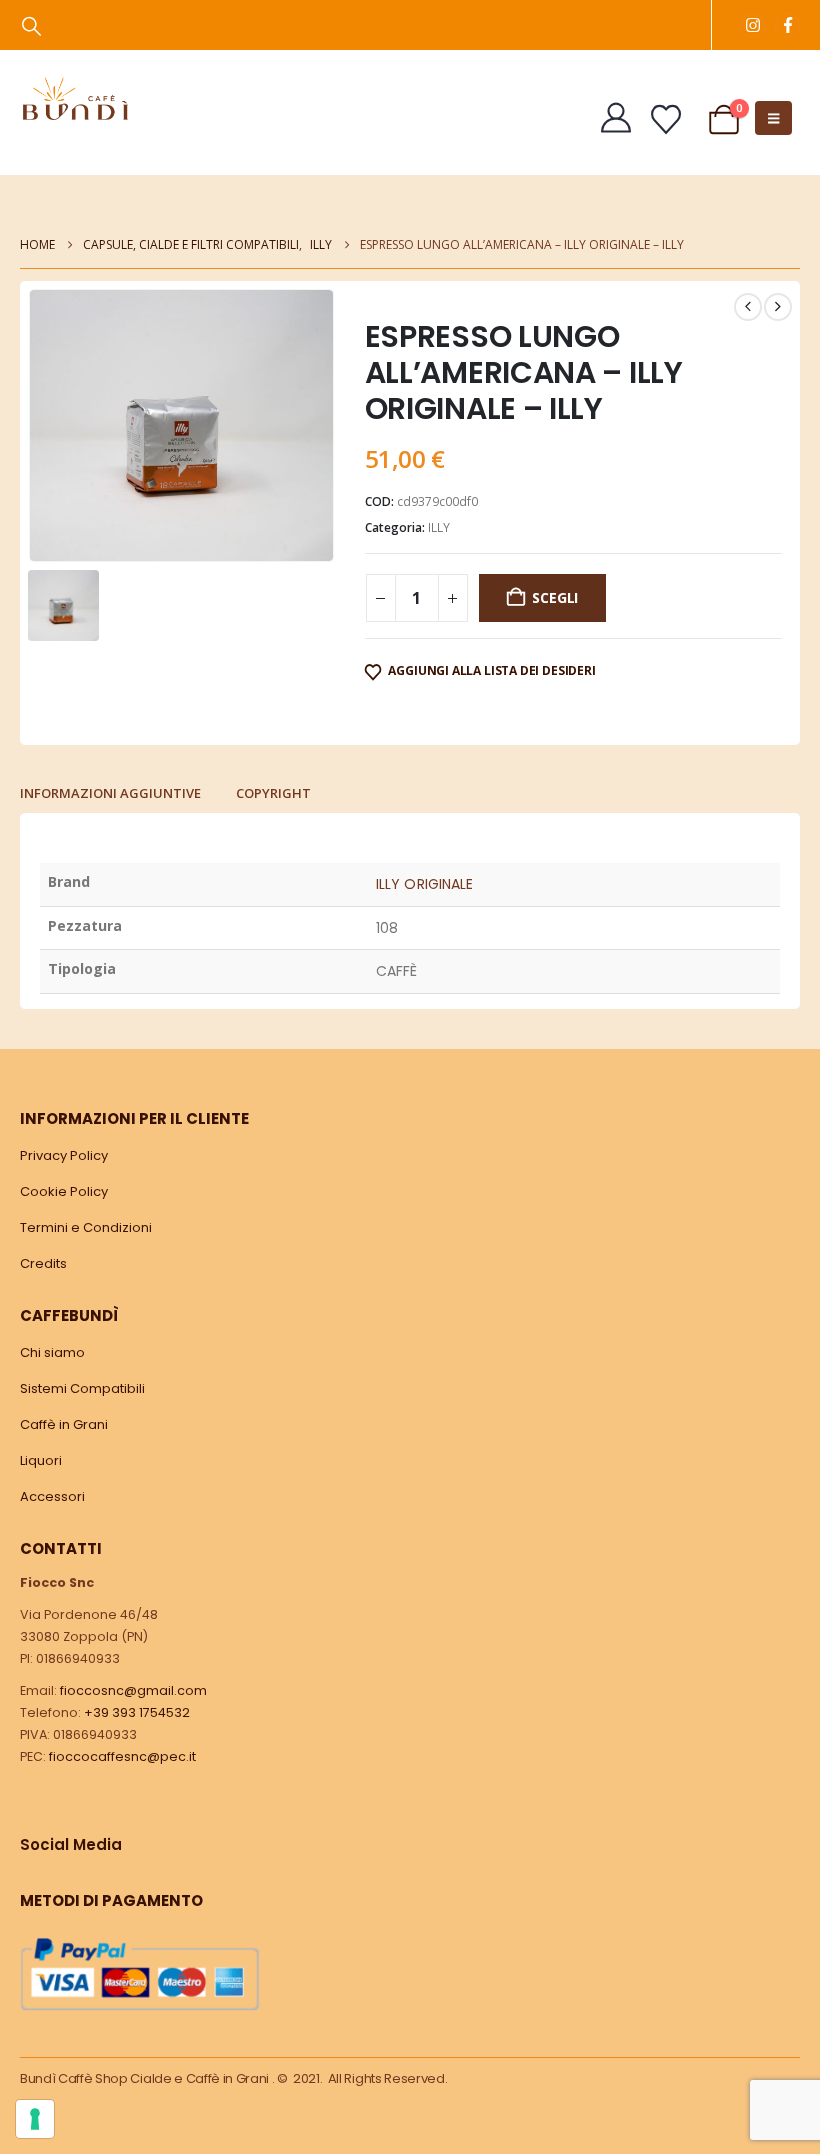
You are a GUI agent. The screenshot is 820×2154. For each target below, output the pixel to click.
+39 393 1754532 (137, 1712)
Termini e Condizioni (86, 1227)
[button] (31, 26)
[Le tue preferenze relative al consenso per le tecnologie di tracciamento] (35, 2119)
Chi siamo (52, 1352)
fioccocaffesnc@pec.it (122, 1756)
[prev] (748, 307)
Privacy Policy (64, 1155)
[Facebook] (787, 25)
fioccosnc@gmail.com (133, 1690)
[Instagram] (752, 25)
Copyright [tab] (273, 793)
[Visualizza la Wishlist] (666, 120)
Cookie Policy (64, 1191)
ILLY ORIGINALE (424, 884)
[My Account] (616, 118)
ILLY (439, 527)
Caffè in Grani (64, 1424)
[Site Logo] (75, 99)
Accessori (52, 1496)
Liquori (41, 1460)
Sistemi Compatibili (82, 1388)
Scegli (555, 597)
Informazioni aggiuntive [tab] (110, 793)
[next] (778, 307)
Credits (43, 1263)
